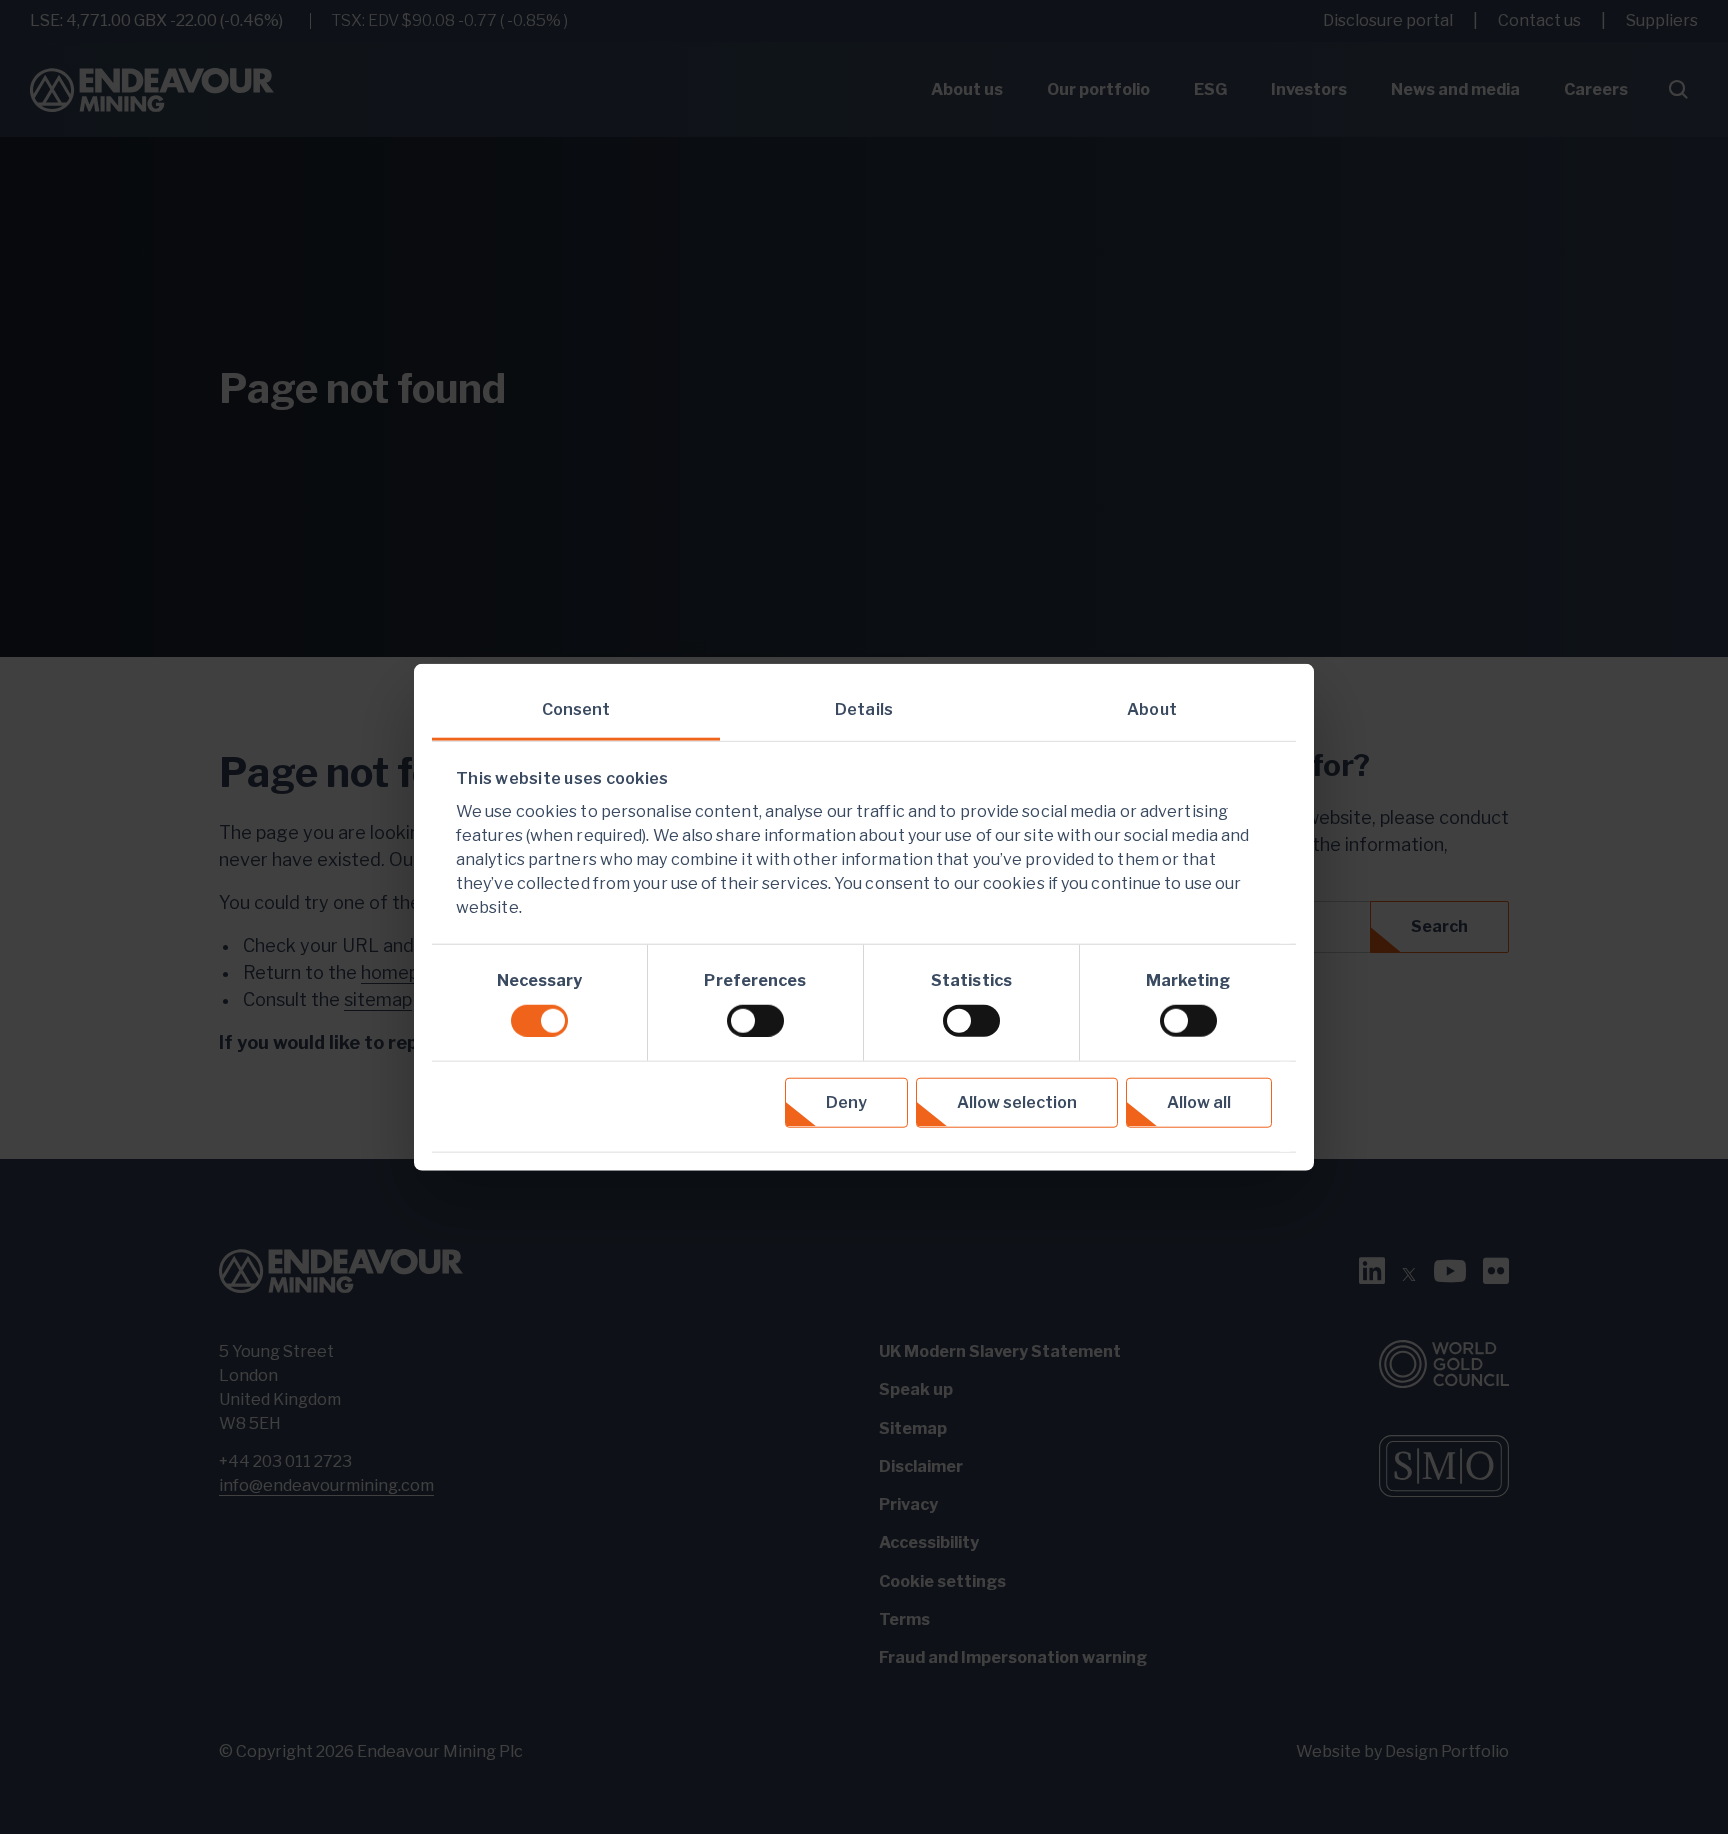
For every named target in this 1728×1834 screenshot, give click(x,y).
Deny (846, 1101)
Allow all (1199, 1101)
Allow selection (1017, 1101)
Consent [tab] (576, 709)
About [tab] (1152, 709)
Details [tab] (864, 709)
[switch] (755, 1020)
